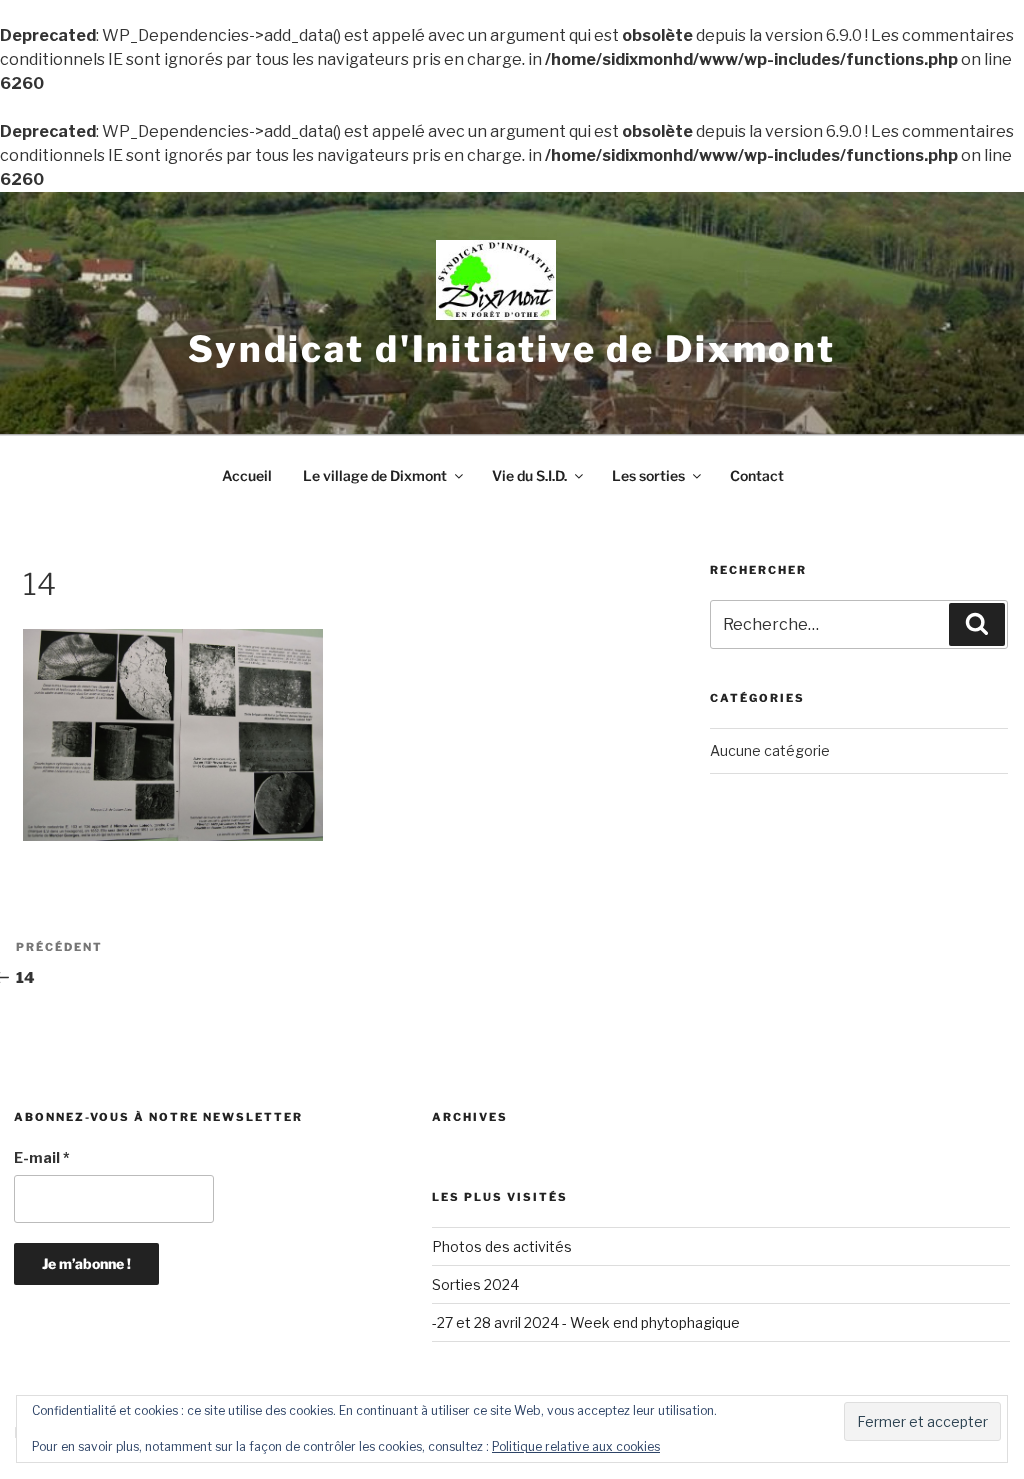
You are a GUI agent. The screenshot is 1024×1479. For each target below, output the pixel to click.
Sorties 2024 (475, 1284)
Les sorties (648, 475)
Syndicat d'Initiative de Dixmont (512, 349)
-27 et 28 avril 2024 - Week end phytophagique (586, 1322)
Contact (757, 475)
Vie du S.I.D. (529, 475)
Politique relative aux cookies (576, 1446)
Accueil (247, 475)
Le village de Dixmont (375, 475)
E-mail (42, 1157)
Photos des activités (502, 1246)
